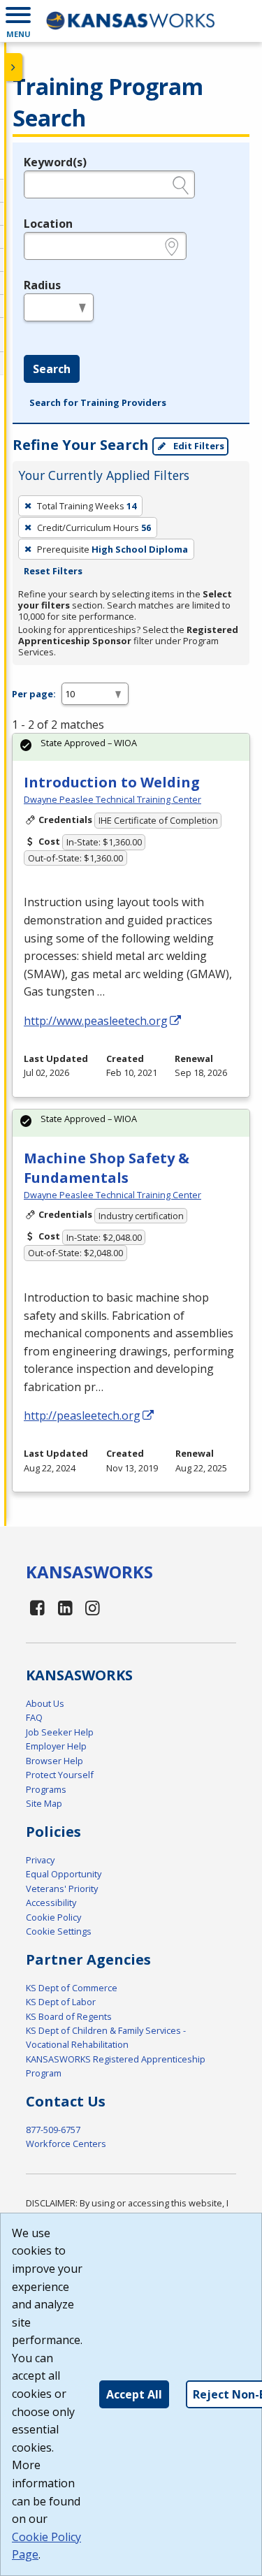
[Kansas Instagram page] (93, 1607)
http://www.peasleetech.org (96, 1021)
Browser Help (54, 1761)
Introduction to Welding (112, 782)
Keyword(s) (55, 162)
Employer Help (56, 1746)
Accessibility (51, 1902)
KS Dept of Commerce (72, 1988)
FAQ (34, 1717)
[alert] (131, 747)
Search (52, 369)
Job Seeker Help (60, 1732)
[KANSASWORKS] (131, 21)
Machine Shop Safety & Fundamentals (107, 1168)
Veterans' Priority (62, 1889)
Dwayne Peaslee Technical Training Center (112, 799)
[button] (18, 21)
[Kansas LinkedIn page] (66, 1607)
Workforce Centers (66, 2144)
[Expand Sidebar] (14, 67)
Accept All (134, 2394)
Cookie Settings (59, 1931)
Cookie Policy (53, 1917)
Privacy (40, 1860)
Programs (46, 1789)
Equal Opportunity (64, 1874)
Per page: (34, 694)
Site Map (44, 1803)
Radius (42, 285)
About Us (45, 1703)
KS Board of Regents (69, 2016)
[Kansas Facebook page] (38, 1607)
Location (48, 224)
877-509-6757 (53, 2130)
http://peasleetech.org (82, 1416)
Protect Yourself (60, 1775)
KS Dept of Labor (61, 2002)
